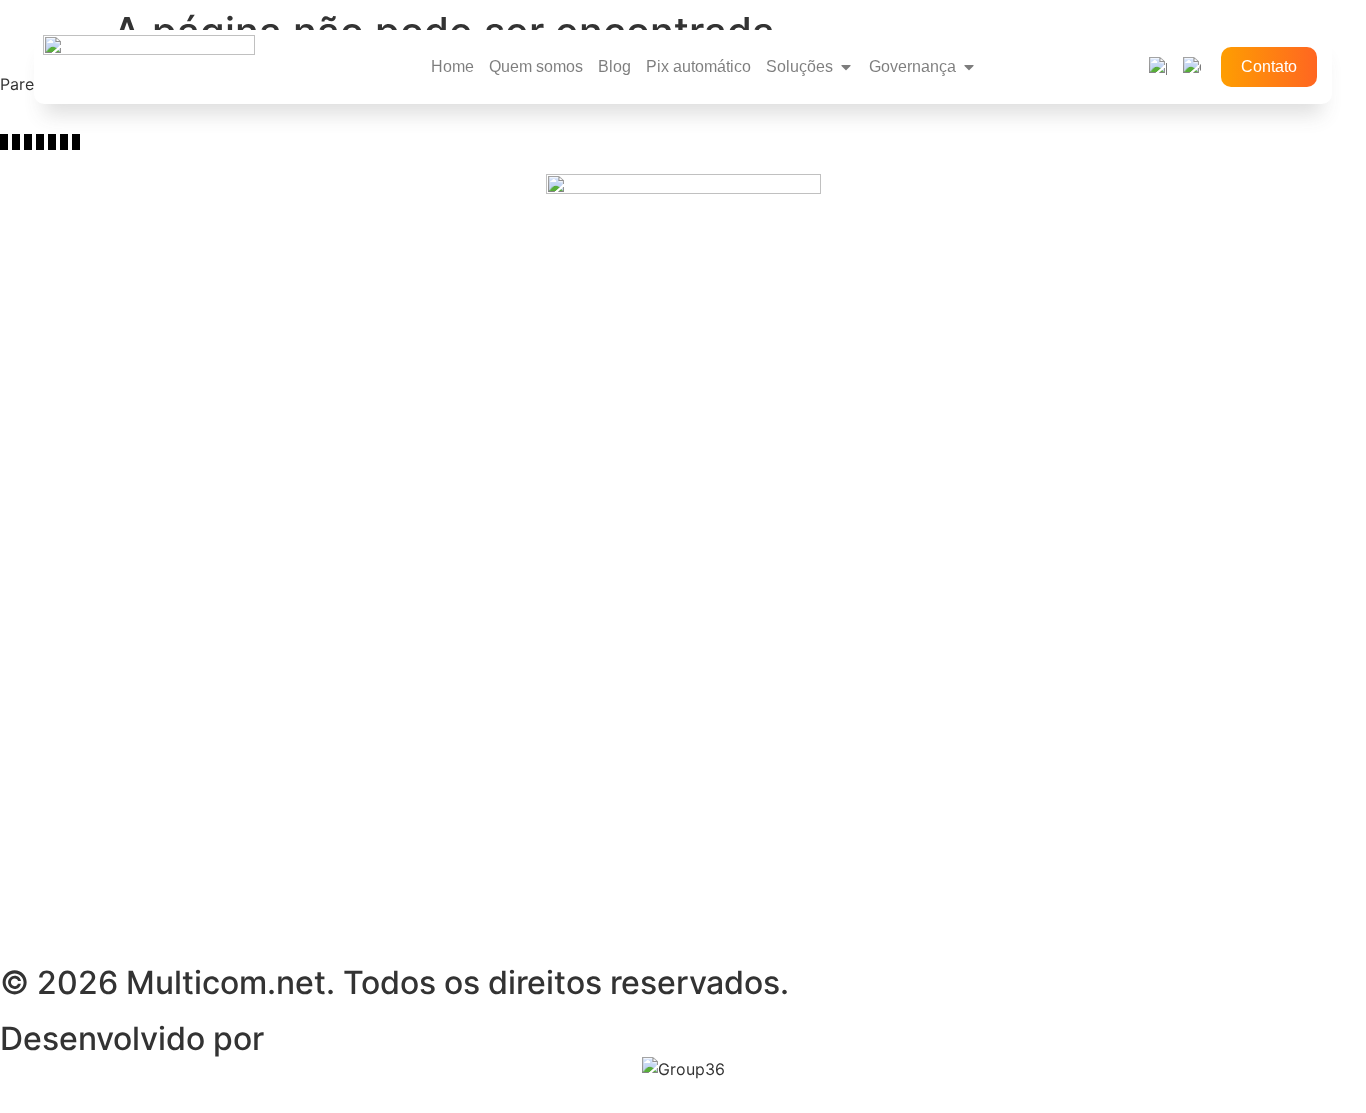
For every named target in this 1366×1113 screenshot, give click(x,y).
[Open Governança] (969, 67)
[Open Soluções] (846, 67)
